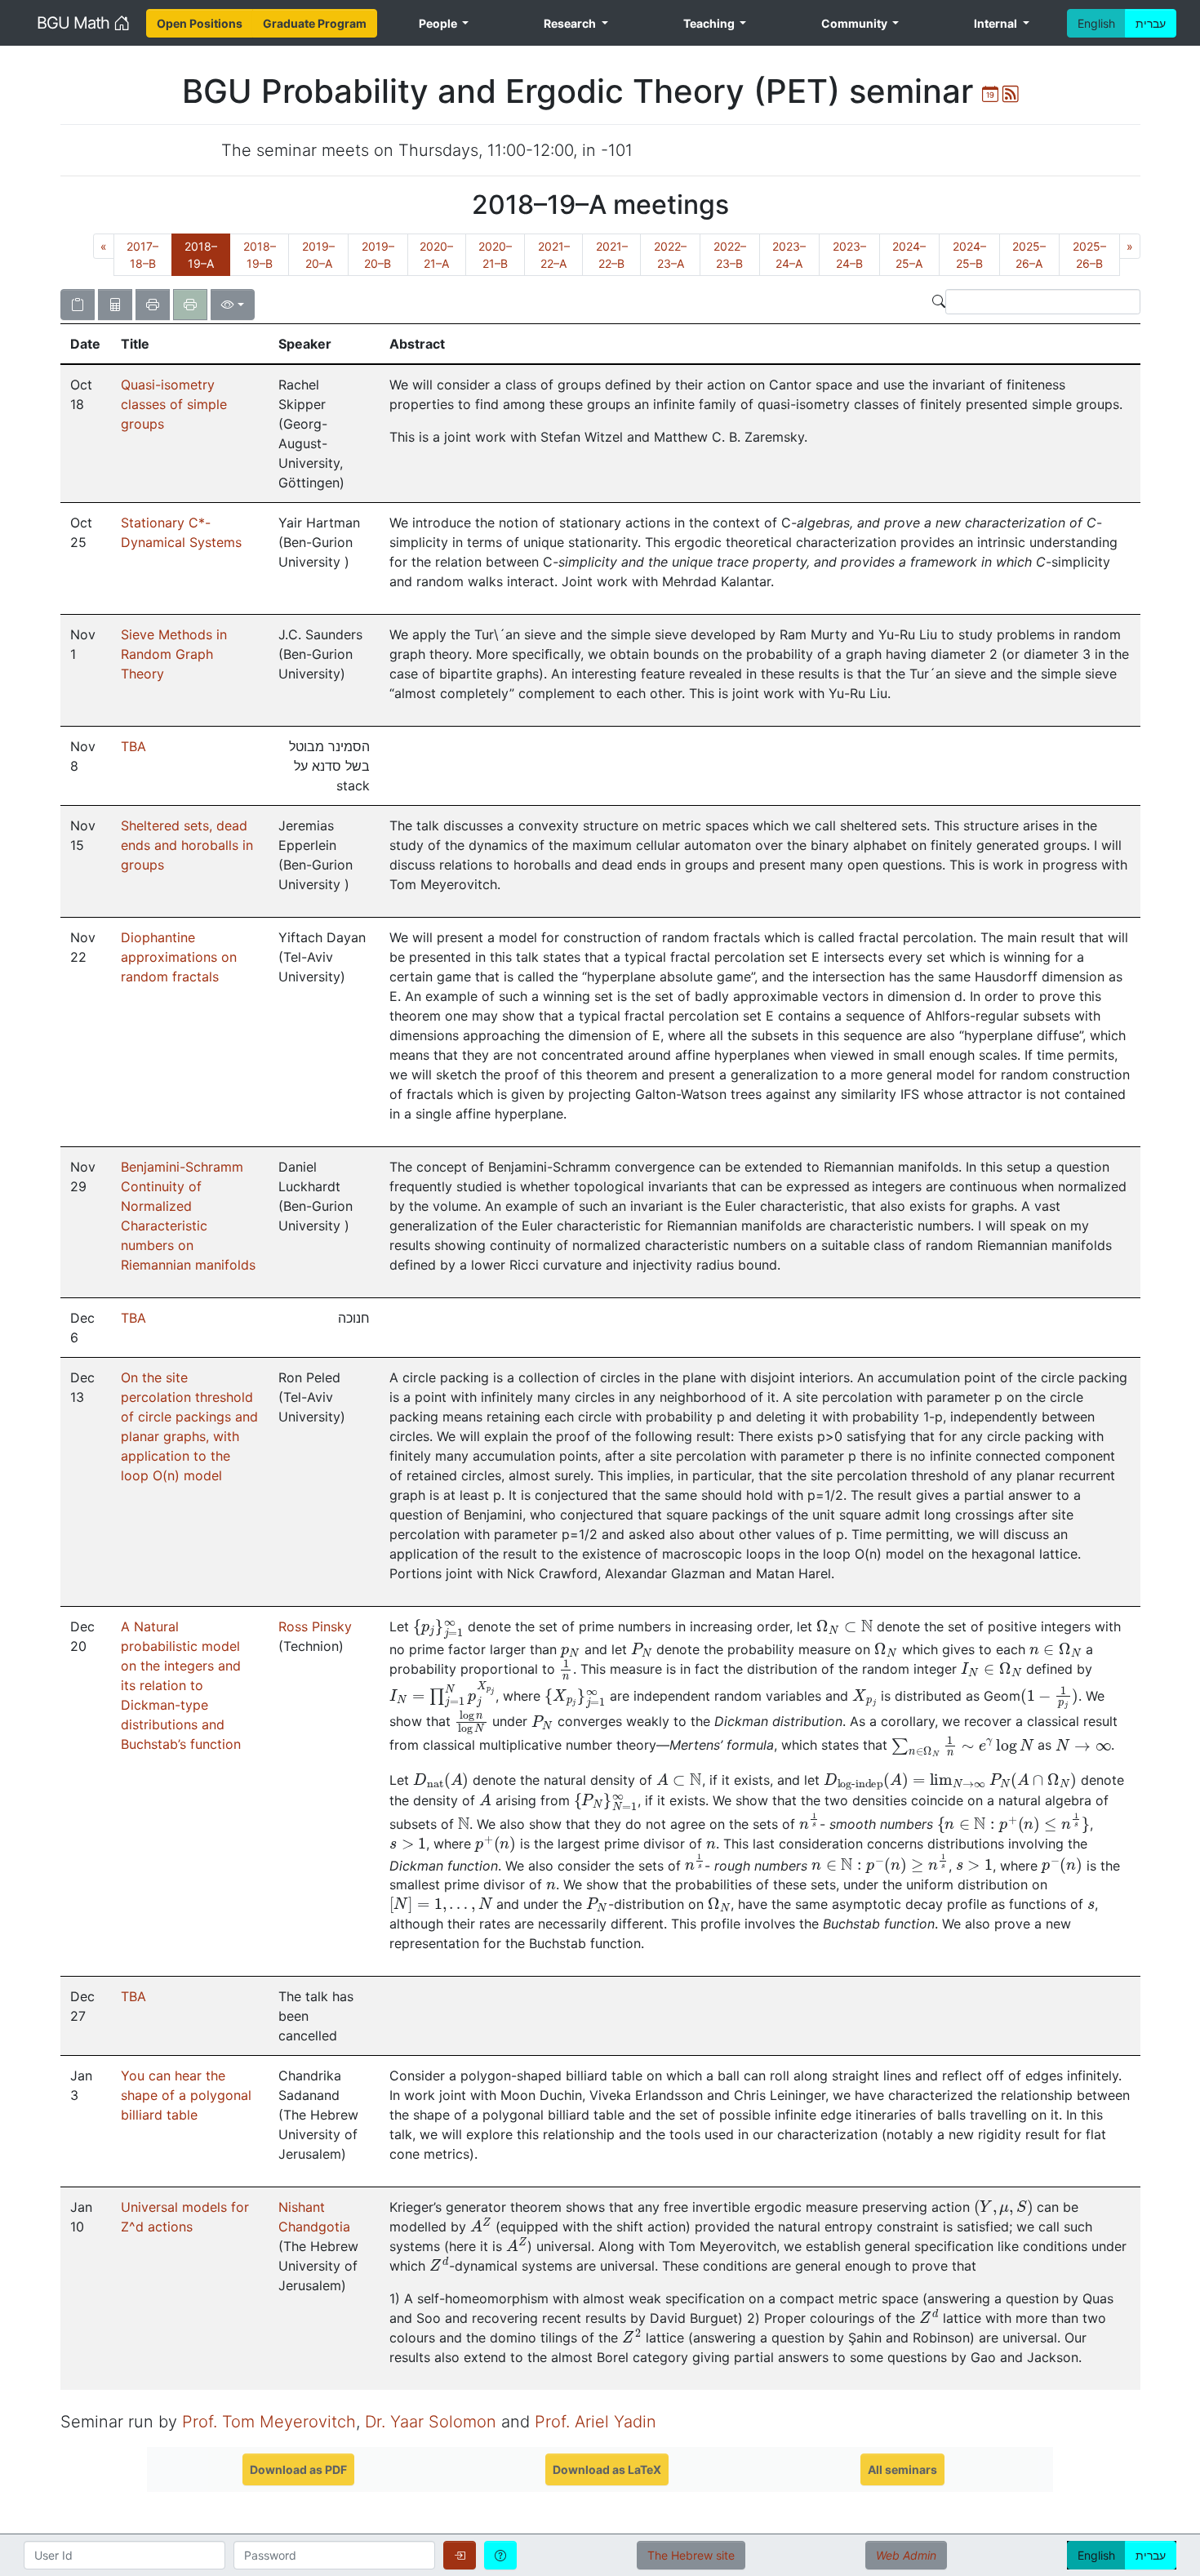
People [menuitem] (439, 23)
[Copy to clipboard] (78, 305)
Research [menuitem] (571, 23)
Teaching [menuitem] (710, 23)
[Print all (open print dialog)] (153, 305)
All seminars (902, 2469)
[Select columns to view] (233, 305)
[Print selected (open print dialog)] (190, 305)
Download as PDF (298, 2469)
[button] (86, 344)
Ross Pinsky (315, 1626)
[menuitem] (200, 23)
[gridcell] (86, 434)
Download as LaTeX (607, 2469)
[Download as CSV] (115, 305)
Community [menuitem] (856, 23)
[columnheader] (86, 345)
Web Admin (906, 2555)
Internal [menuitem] (997, 23)
